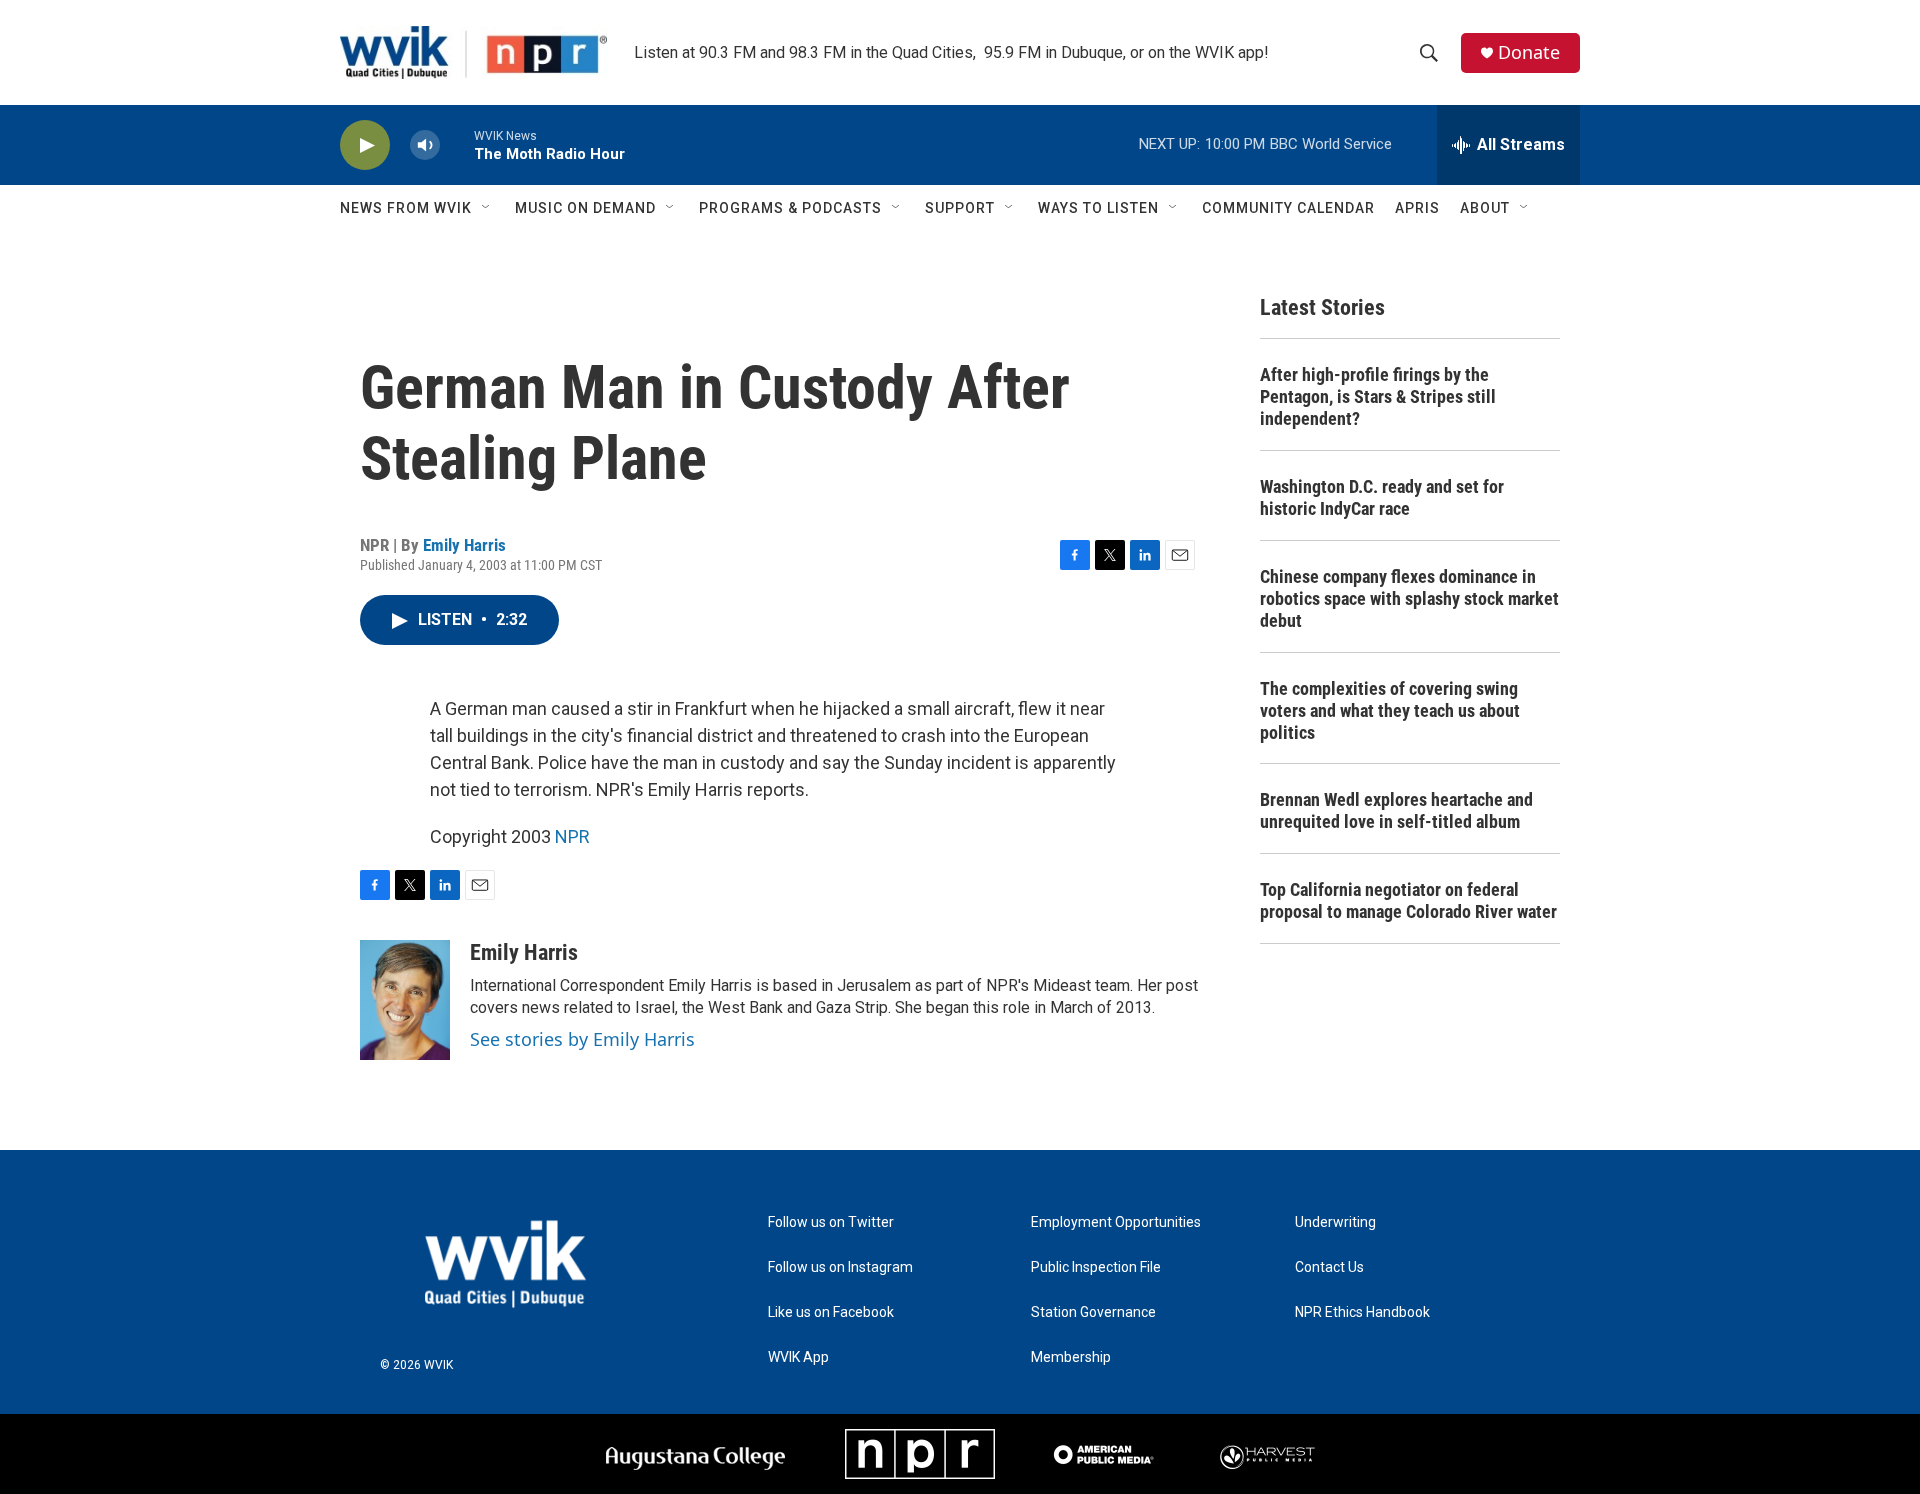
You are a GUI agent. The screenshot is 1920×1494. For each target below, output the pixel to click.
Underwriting (1335, 1222)
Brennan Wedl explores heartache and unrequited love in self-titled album (1396, 810)
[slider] (457, 144)
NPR (572, 836)
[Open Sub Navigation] (487, 208)
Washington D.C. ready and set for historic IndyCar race (1382, 497)
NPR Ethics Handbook (1362, 1312)
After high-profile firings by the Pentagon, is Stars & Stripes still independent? (1378, 396)
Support (960, 208)
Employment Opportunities (1116, 1222)
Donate (1529, 52)
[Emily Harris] (405, 1000)
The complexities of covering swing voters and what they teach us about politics (1390, 710)
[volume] (425, 145)
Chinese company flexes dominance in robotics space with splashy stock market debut (1409, 598)
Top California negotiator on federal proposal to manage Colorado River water (1408, 900)
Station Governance (1093, 1312)
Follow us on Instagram (840, 1267)
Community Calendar (1288, 208)
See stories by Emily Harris (582, 1039)
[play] (365, 145)
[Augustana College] (695, 1454)
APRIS (1417, 208)
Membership (1071, 1357)
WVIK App (798, 1357)
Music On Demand (585, 208)
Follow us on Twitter (831, 1222)
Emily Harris (464, 545)
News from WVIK (406, 208)
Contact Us (1329, 1267)
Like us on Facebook (831, 1312)
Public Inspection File (1096, 1267)
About (1485, 208)
